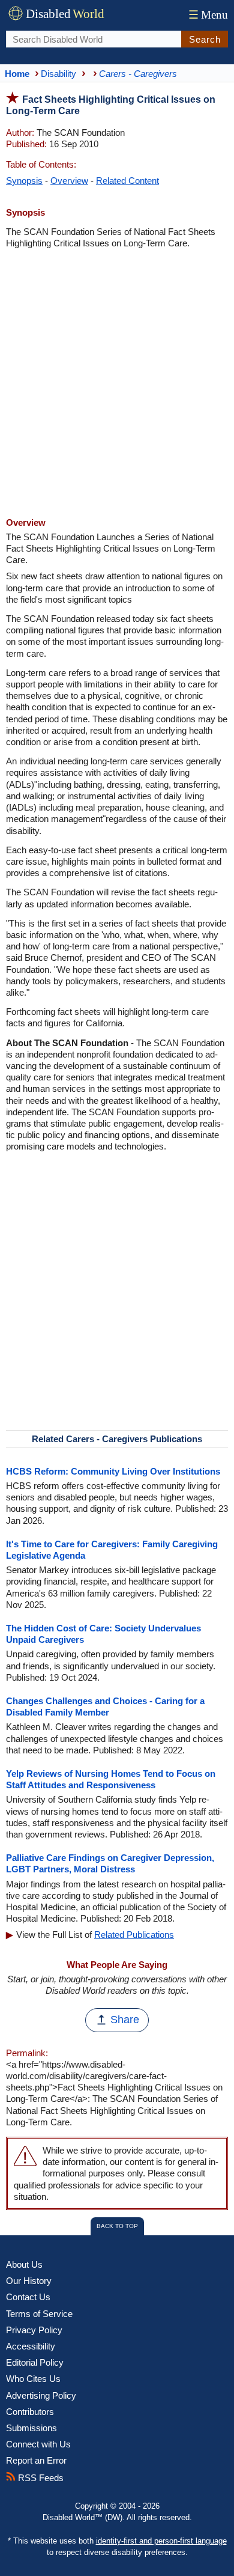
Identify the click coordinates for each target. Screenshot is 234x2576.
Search (205, 39)
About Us (24, 2264)
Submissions (31, 2428)
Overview (69, 181)
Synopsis (24, 181)
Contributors (30, 2412)
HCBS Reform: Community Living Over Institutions (113, 1471)
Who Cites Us (33, 2379)
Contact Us (28, 2297)
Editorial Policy (35, 2362)
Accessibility (31, 2346)
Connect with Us (38, 2444)
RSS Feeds (40, 2478)
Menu (208, 15)
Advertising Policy (41, 2395)
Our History (29, 2281)
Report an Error (36, 2460)
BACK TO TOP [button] (117, 2226)
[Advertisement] (117, 385)
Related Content (127, 181)
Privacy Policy (34, 2330)
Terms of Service (39, 2314)
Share (125, 2020)
